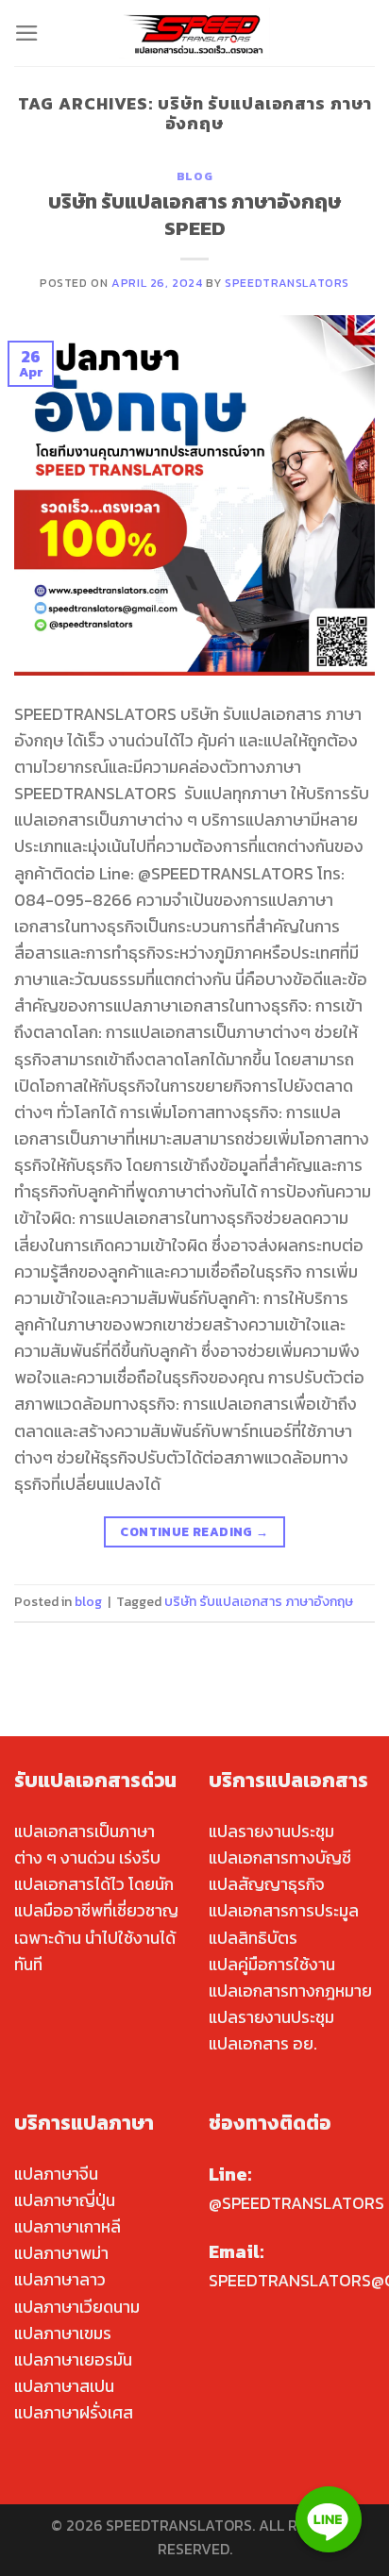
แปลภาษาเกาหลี (68, 2227)
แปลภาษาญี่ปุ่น (65, 2200)
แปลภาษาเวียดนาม (77, 2307)
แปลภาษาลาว (60, 2280)
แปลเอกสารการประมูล (284, 1911)
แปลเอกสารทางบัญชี (280, 1858)
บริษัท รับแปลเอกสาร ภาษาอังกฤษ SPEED (194, 214)
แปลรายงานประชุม (271, 1832)
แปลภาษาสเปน (64, 2386)
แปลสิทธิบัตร (253, 1938)
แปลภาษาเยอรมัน (73, 2360)
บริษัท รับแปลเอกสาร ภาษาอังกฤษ (259, 1602)
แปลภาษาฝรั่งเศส (74, 2413)
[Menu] (27, 33)
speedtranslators (287, 283)
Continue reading (194, 1531)
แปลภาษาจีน (56, 2174)
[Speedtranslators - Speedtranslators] (195, 33)
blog (194, 176)
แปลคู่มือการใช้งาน (272, 1965)
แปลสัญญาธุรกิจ (267, 1884)
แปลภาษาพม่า (61, 2253)
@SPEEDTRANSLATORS (296, 2203)
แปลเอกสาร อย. (263, 2044)
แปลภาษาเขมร (63, 2333)
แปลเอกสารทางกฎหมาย (290, 1991)
